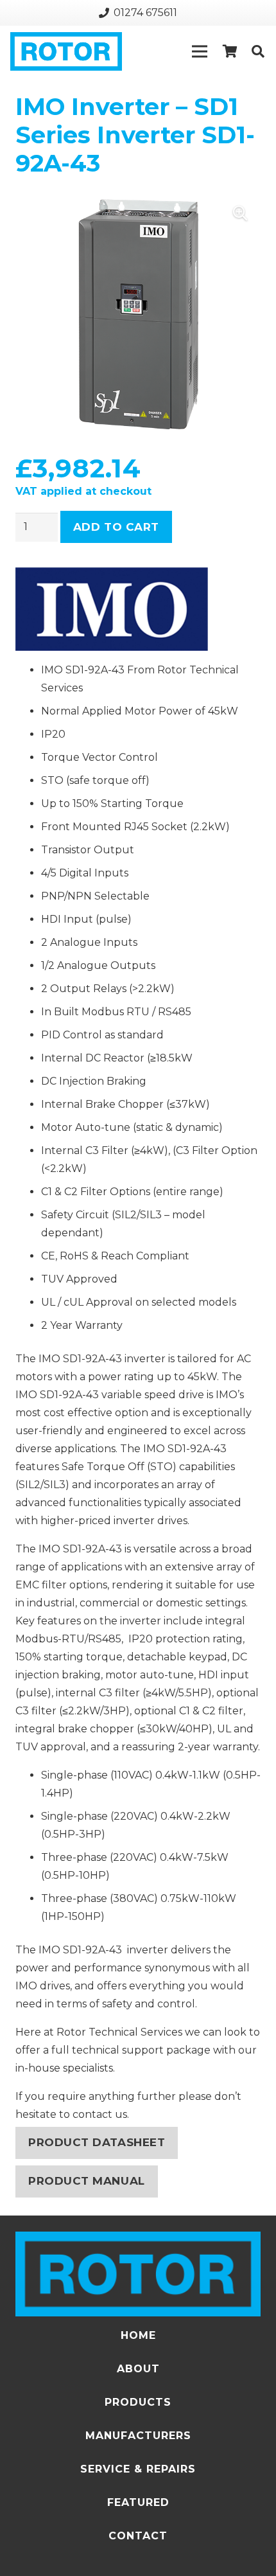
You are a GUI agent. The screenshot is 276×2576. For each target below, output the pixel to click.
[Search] (258, 51)
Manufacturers (138, 2436)
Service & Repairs (138, 2469)
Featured (138, 2502)
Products (138, 2402)
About (138, 2369)
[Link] (66, 51)
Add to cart (116, 527)
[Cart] (230, 51)
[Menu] (200, 51)
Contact (138, 2536)
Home (138, 2335)
